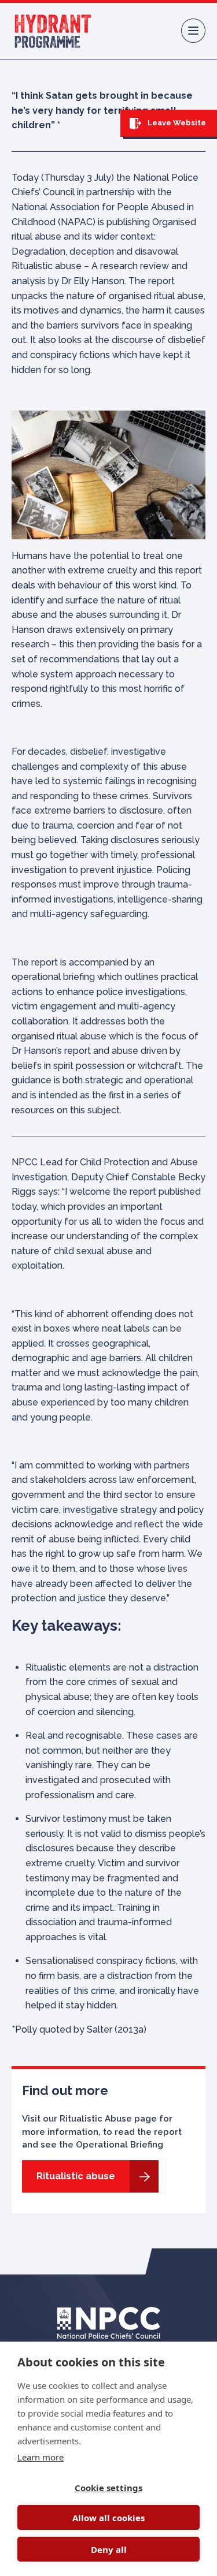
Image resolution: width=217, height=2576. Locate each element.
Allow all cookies (108, 2518)
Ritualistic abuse (76, 2176)
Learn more (41, 2457)
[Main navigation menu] (193, 31)
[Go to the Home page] (53, 31)
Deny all (109, 2549)
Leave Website (176, 123)
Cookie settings (108, 2488)
